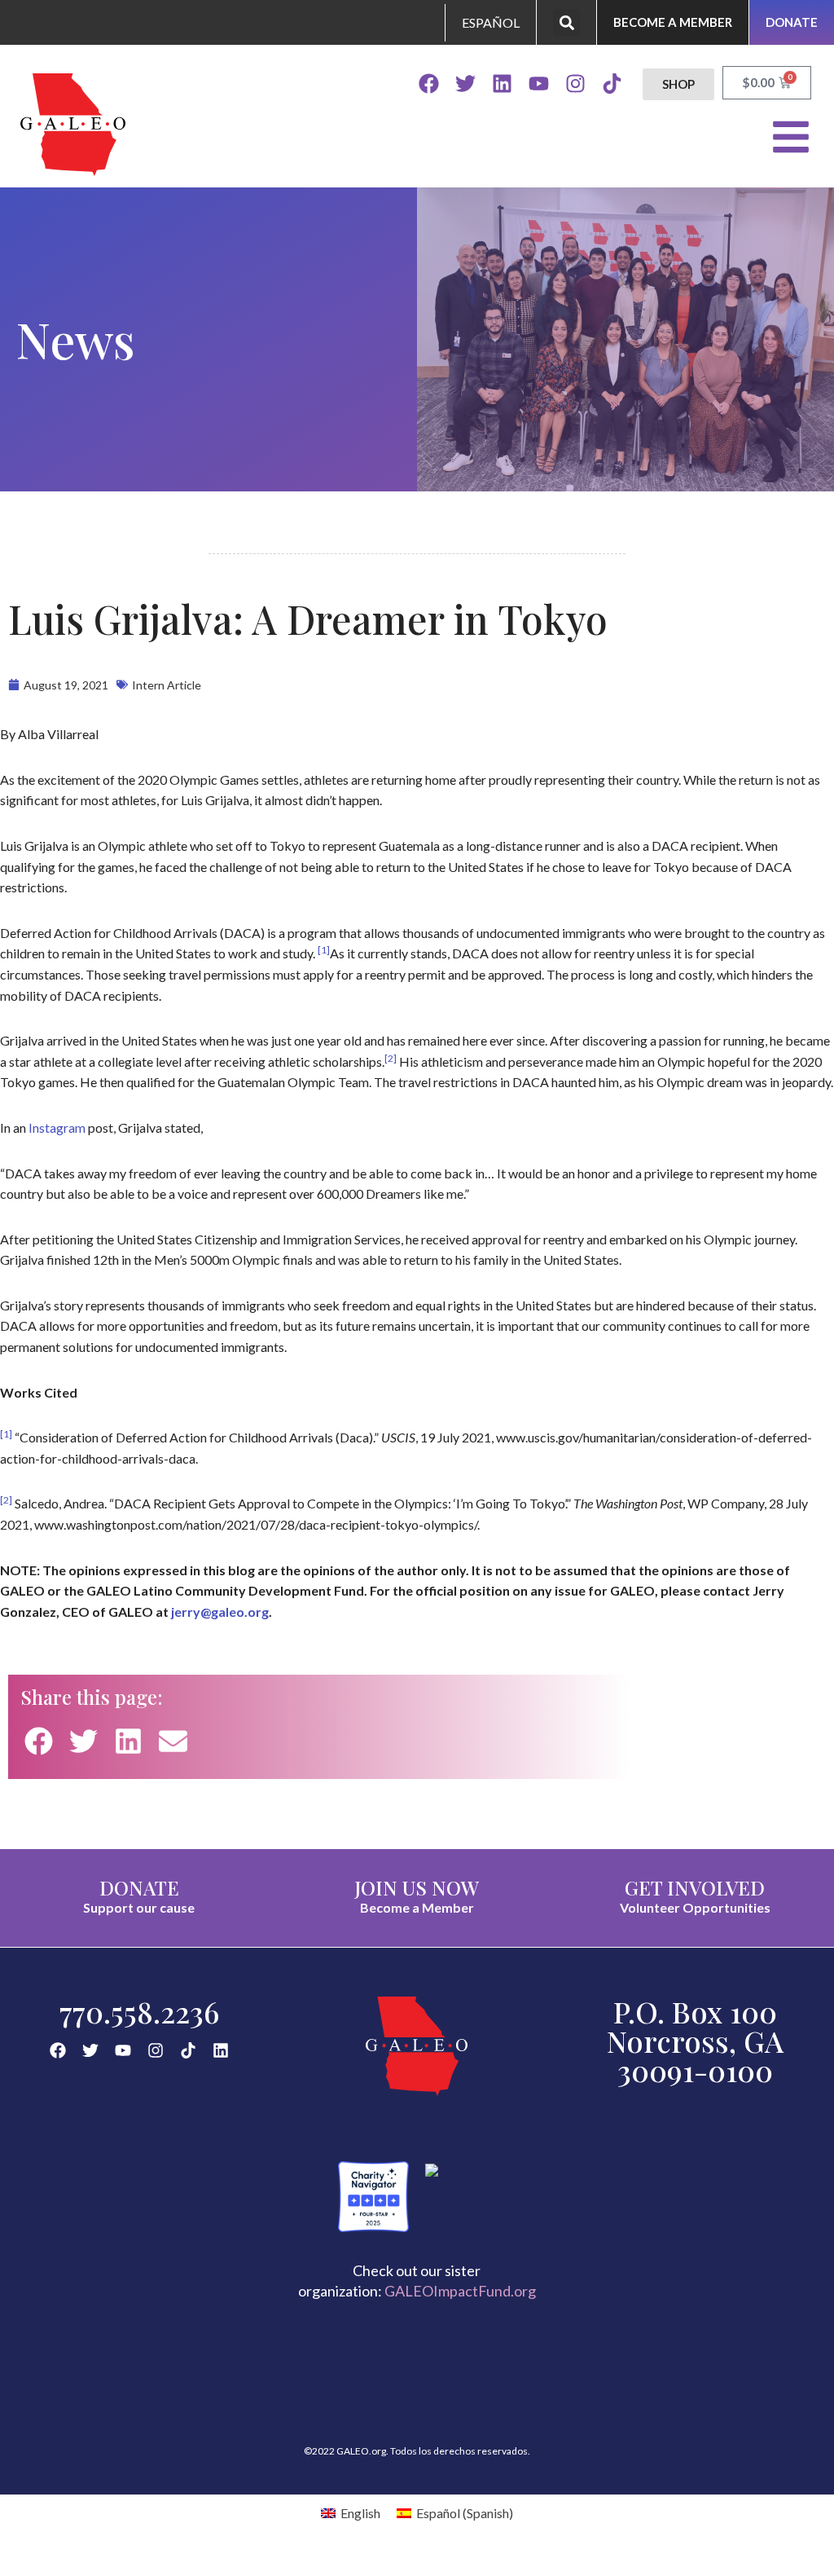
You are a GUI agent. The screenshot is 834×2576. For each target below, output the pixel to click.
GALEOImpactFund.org (460, 2291)
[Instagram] (575, 84)
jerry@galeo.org (220, 1612)
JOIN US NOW (417, 1887)
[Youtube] (539, 84)
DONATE (139, 1887)
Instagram (57, 1127)
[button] (566, 22)
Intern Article (167, 685)
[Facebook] (429, 84)
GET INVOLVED (695, 1887)
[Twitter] (465, 84)
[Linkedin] (502, 84)
